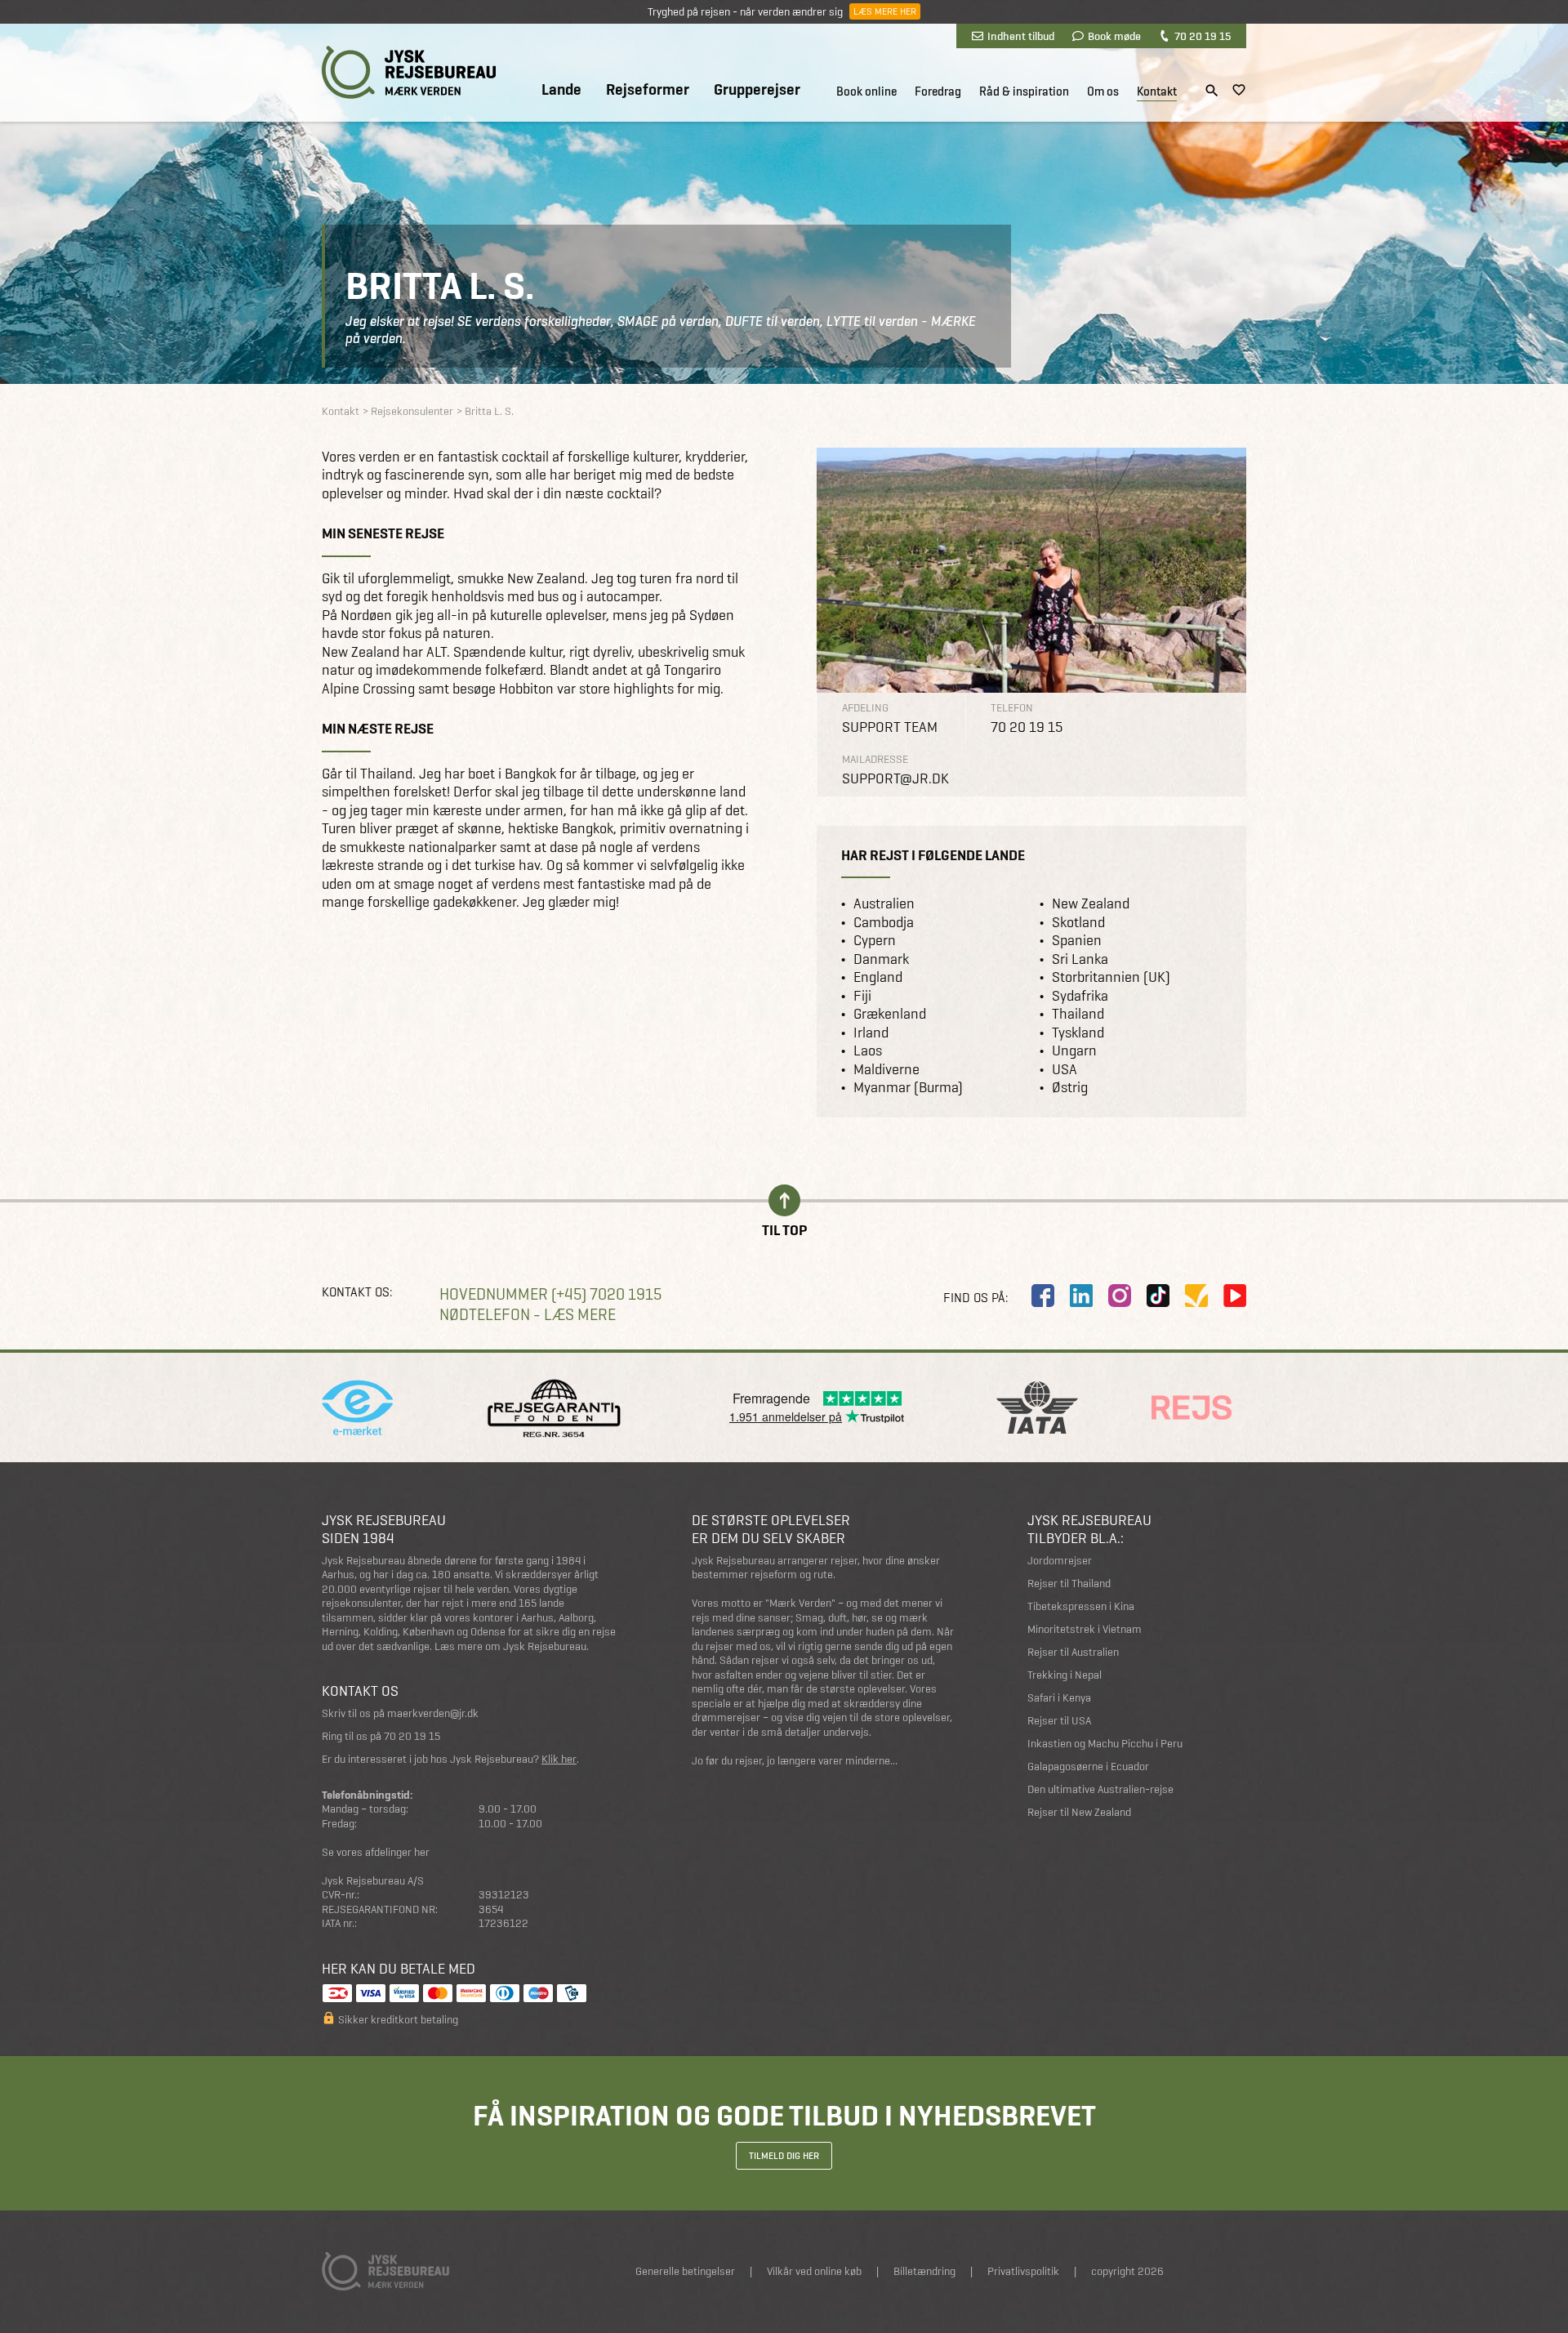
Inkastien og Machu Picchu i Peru (1105, 1744)
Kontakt (1157, 91)
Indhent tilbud (1021, 36)
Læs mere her (885, 11)
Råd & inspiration (1024, 91)
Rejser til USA (1059, 1721)
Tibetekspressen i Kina (1081, 1606)
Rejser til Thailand (1069, 1584)
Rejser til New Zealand (1079, 1812)
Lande (561, 90)
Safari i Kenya (1059, 1698)
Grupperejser (757, 90)
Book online (866, 91)
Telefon (1012, 708)
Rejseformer (648, 90)
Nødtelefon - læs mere (528, 1315)
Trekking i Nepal (1065, 1675)
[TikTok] (1158, 1296)
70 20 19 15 (1203, 36)
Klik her (559, 1759)
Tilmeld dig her (784, 2156)
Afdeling (865, 708)
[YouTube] (1235, 1296)
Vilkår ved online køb (814, 2271)
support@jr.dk (895, 778)
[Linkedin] (1081, 1296)
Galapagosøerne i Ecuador (1088, 1766)
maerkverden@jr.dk (433, 1713)
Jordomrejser (1060, 1561)
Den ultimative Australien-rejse (1100, 1789)
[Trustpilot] (1196, 1296)
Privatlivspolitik (1023, 2271)
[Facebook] (1043, 1296)
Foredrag (938, 91)
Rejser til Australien (1073, 1652)
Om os (1103, 91)
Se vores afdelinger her (376, 1852)
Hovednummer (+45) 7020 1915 (550, 1294)
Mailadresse (875, 759)
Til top (784, 1229)
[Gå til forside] (409, 72)
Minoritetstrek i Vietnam (1085, 1629)
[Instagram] (1120, 1296)
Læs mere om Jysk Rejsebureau (510, 1646)
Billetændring (924, 2271)
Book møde (1114, 36)
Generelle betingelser (685, 2271)
